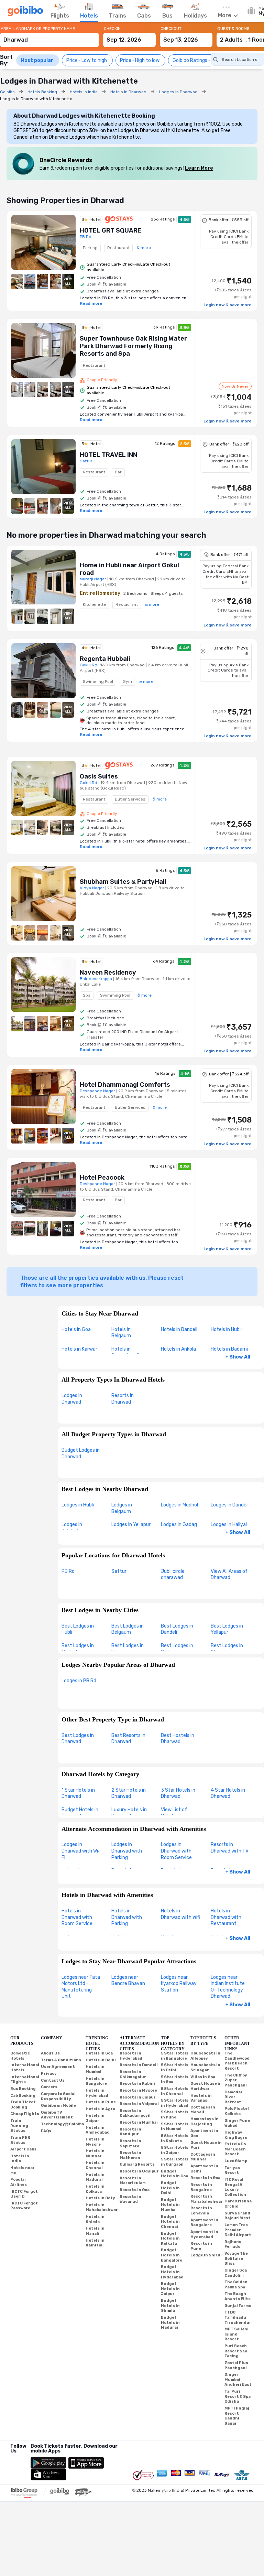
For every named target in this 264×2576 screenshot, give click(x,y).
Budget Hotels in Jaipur (170, 2289)
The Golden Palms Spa (236, 2285)
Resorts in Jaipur (138, 2097)
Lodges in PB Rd (79, 1681)
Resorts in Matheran (130, 2155)
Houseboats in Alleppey (205, 2056)
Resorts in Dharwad (123, 1399)
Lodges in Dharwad (72, 1399)
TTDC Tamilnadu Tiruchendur (238, 2317)
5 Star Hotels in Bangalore (175, 2056)
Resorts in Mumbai (139, 2122)
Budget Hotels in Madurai (170, 2322)
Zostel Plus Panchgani (236, 2365)
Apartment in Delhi (204, 2169)
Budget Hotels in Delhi (170, 2188)
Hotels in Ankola (178, 1349)
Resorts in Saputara (130, 2144)
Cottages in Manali (203, 2110)
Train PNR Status (20, 2140)
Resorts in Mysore (138, 2090)
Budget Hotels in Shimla (170, 2306)
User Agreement (58, 2067)
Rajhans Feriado (233, 2244)
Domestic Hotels (20, 2056)
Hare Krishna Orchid (238, 2204)
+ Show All (238, 1357)
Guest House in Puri (206, 2145)
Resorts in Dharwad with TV (230, 1848)
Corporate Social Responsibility (58, 2096)
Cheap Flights (25, 2114)
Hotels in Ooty (100, 2198)
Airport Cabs (23, 2149)
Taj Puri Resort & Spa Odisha (238, 2396)
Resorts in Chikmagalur (133, 2074)
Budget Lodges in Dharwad (81, 1453)
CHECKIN (112, 29)
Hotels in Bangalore (96, 2081)
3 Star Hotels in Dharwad (178, 1793)
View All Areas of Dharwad (229, 1575)
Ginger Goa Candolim (236, 2273)
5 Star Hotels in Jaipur (175, 2150)
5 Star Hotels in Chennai (175, 2091)
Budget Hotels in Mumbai (170, 2205)
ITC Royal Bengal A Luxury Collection (235, 2187)
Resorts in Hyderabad (131, 2056)
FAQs (46, 2131)
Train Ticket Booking (23, 2105)
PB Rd (68, 1571)
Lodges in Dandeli (230, 1505)
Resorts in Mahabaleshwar (207, 2199)
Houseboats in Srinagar (205, 2068)
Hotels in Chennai (95, 2165)
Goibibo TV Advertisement (57, 2115)
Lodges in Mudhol (179, 1505)
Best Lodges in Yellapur (227, 1629)
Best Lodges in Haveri (128, 1649)
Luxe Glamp (236, 2161)
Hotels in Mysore (95, 2142)
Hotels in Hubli (226, 1329)
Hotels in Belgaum (121, 1333)
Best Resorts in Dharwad (128, 1739)
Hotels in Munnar (95, 2154)
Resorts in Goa (135, 2190)
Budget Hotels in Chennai (170, 2222)
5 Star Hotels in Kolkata (175, 2138)
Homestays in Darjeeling (205, 2122)
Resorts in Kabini (137, 2084)
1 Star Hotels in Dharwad (78, 1793)
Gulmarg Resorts (137, 2164)
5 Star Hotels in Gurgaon (175, 2162)
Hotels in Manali (95, 2231)
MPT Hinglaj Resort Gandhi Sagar (237, 2416)
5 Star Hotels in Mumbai (175, 2127)
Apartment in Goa (204, 2133)
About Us (50, 2053)
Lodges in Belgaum (122, 1508)
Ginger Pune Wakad (237, 2123)
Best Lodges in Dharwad (78, 1739)
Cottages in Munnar (203, 2157)
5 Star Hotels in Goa (175, 2080)
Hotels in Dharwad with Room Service (77, 1917)
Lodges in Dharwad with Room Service (176, 1851)
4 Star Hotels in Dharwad (228, 1793)
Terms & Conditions (61, 2060)
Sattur (119, 1571)
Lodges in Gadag (179, 1525)
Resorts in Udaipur (139, 2171)
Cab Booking (23, 2096)
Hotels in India (20, 2159)
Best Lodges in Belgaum (128, 1629)
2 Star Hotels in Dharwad (129, 1793)
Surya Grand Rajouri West (238, 2216)
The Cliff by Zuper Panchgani (236, 2080)
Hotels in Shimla (95, 2219)
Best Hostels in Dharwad (178, 1739)
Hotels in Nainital (95, 2243)
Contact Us (53, 2080)
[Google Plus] (11, 2460)
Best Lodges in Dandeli (177, 1629)
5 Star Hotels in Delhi (175, 2068)
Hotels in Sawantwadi (125, 1352)
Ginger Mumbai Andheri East (238, 2380)
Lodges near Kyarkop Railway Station (179, 1984)
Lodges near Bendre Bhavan (128, 1981)
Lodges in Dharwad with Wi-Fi (81, 1851)
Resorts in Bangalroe (201, 2187)
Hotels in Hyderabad (97, 2093)
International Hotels (25, 2068)
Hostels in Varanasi (201, 2098)
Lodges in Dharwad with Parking (127, 1851)
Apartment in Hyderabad (204, 2234)
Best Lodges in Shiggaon (227, 1649)
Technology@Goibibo (62, 2124)
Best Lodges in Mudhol (78, 1649)
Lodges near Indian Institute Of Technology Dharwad (228, 1987)
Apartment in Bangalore (204, 2223)
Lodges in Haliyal (229, 1525)
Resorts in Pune (201, 2246)
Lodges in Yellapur (131, 1525)
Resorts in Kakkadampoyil (135, 2113)
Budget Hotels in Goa (174, 2174)
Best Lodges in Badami (177, 1649)
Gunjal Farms (238, 2306)
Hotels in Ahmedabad (98, 2130)
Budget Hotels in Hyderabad (172, 2272)
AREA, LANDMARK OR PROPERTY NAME (38, 29)
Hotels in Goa (76, 1329)
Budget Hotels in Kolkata (170, 2239)
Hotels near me (23, 2170)
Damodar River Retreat (234, 2097)
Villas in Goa (203, 2077)
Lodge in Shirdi (206, 2255)
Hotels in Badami (229, 1349)
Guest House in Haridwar (206, 2086)
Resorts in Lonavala (201, 2211)
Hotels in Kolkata (95, 2189)
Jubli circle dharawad (173, 1575)
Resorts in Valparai (139, 2104)
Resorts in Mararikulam (133, 2181)
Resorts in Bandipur (130, 2132)
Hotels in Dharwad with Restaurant (226, 1917)
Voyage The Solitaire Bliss (236, 2258)
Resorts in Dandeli (139, 2065)
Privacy (49, 2074)
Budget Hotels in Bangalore (172, 2255)
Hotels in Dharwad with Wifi (180, 1914)
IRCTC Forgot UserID (24, 2194)
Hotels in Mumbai (95, 2069)
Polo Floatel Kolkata (237, 2111)
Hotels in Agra (100, 2109)
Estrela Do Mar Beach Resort (235, 2149)
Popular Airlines (19, 2182)
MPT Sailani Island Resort (236, 2334)
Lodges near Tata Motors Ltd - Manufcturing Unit (81, 1987)
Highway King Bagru (236, 2135)
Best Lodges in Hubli (78, 1629)
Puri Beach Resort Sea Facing (236, 2351)
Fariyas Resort (232, 2170)
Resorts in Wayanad (130, 2199)
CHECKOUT (171, 29)
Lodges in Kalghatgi (72, 1528)
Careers (49, 2087)
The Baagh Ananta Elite (238, 2296)
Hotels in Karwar (79, 1349)
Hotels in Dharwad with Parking (127, 1917)
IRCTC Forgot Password (24, 2206)
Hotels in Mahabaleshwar (102, 2208)
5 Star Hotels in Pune (175, 2115)
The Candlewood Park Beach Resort (237, 2061)
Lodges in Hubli (78, 1505)
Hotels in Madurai (95, 2177)
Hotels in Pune (101, 2102)
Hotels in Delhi (101, 2060)
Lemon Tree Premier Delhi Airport (238, 2230)
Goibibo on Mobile (58, 2106)
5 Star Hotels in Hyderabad (175, 2103)
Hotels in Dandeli (179, 1329)
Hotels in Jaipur (95, 2118)
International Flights (25, 2080)
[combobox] (49, 37)
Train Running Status (19, 2126)
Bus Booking (23, 2089)
